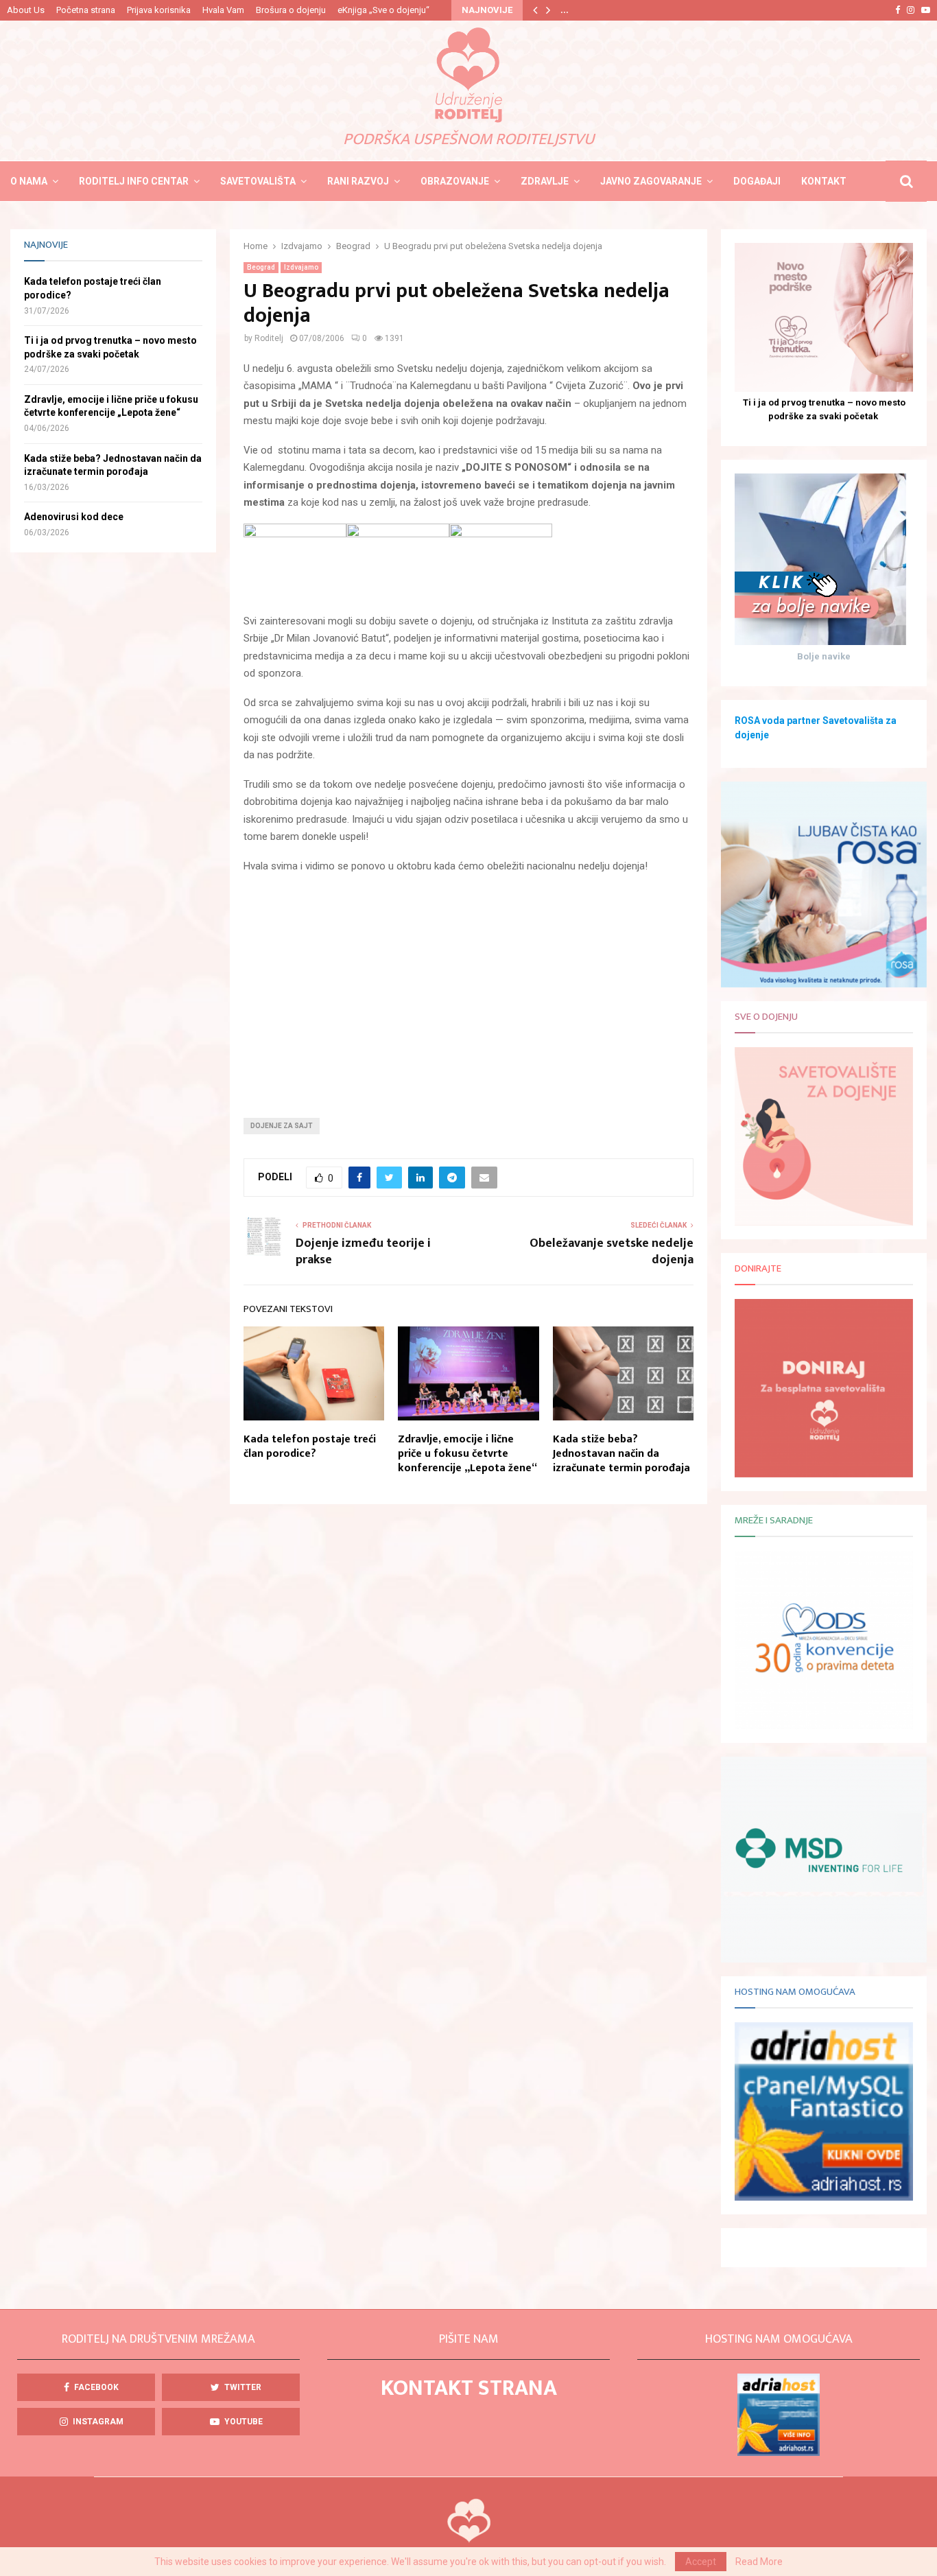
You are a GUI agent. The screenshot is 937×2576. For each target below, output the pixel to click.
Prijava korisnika (159, 10)
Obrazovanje (455, 181)
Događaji (757, 181)
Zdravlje (545, 181)
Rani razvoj (358, 181)
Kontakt (824, 181)
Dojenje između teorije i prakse (363, 1252)
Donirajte (758, 1268)
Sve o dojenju (766, 1017)
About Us (26, 10)
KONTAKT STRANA (469, 2388)
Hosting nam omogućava (795, 1992)
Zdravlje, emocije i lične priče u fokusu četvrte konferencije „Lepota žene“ (467, 1454)
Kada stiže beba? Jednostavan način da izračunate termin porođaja (621, 1454)
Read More (759, 2562)
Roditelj (269, 338)
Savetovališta (258, 181)
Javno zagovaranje (651, 181)
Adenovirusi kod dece (74, 517)
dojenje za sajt (282, 1126)
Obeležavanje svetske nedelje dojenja (612, 1252)
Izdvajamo (301, 267)
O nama (29, 181)
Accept (701, 2562)
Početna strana (86, 10)
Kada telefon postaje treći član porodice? (310, 1447)
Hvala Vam (223, 10)
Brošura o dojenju (291, 10)
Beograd (261, 267)
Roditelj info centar (134, 181)
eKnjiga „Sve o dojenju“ (383, 10)
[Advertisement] (468, 985)
